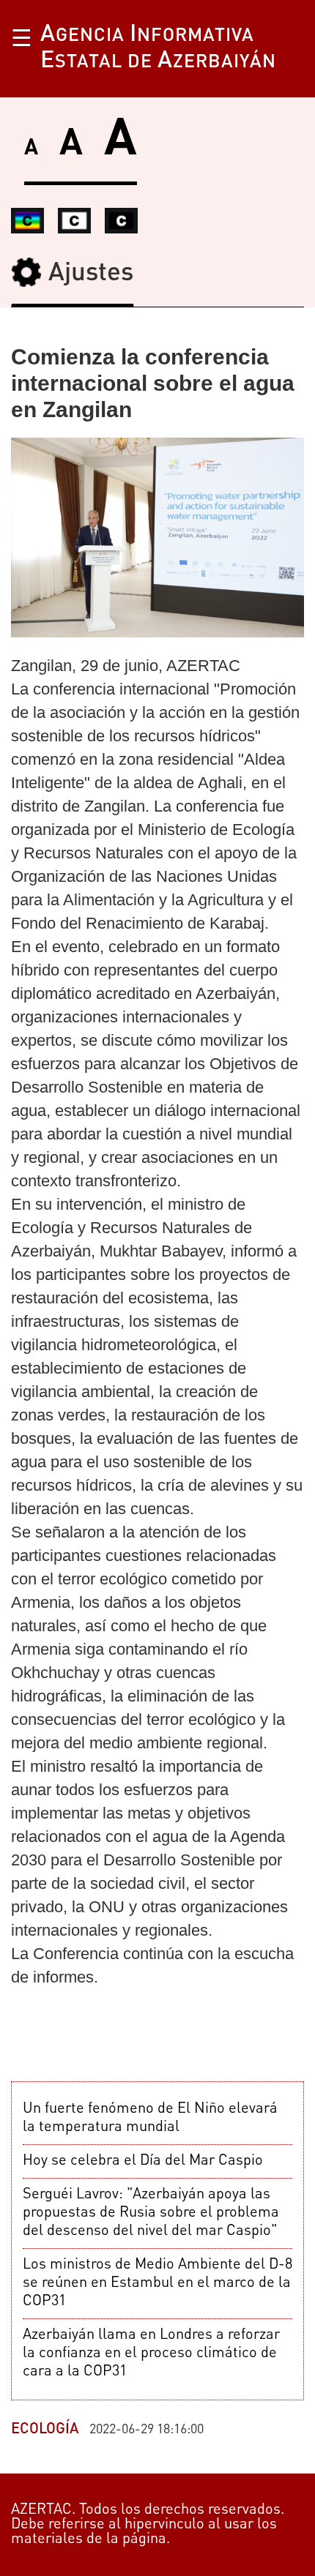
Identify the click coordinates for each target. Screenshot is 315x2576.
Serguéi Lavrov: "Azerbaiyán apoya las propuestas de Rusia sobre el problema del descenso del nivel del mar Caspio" (151, 2213)
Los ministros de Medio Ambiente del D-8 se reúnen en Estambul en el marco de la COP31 (157, 2283)
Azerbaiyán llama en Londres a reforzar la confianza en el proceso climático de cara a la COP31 (151, 2354)
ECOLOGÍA (45, 2430)
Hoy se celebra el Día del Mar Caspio (143, 2161)
